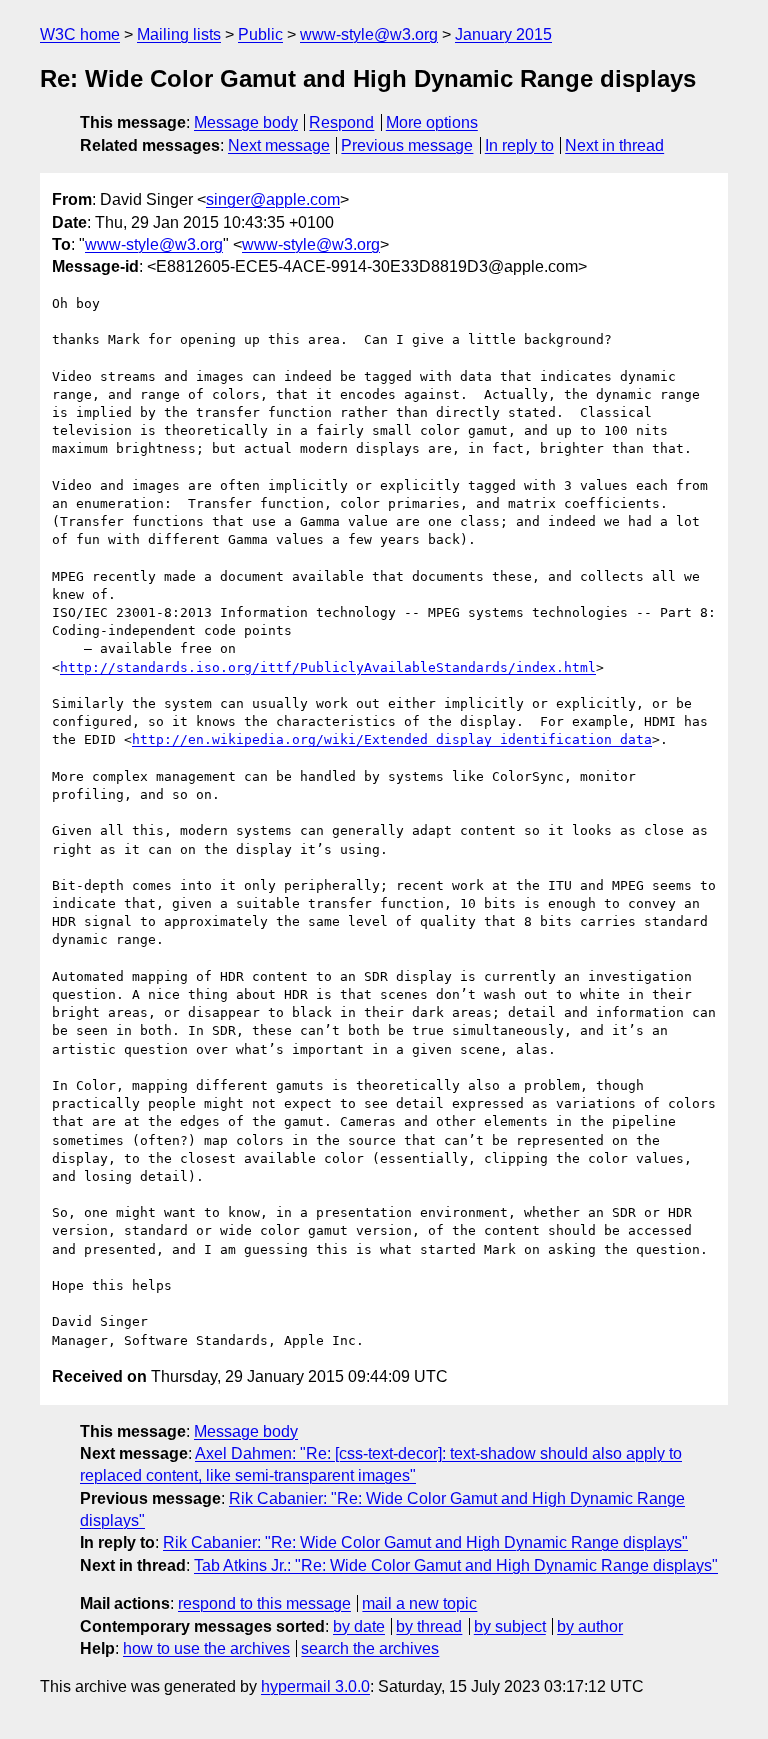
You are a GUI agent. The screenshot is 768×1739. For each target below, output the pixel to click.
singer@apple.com (273, 199)
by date (359, 1626)
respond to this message (264, 1603)
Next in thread (614, 145)
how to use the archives (206, 1648)
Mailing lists (179, 34)
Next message (279, 145)
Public (260, 34)
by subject (510, 1626)
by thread (429, 1626)
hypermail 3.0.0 (315, 1686)
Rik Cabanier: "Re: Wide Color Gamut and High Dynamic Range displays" (425, 1542)
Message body (246, 122)
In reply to (519, 145)
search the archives (370, 1648)
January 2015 (503, 34)
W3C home (80, 34)
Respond (341, 122)
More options (432, 122)
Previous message (407, 145)
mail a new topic (419, 1603)
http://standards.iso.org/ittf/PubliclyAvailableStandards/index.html (328, 667)
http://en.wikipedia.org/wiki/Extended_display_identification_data (392, 739)
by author (590, 1626)
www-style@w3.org (369, 34)
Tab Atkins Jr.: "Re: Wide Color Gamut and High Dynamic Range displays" (456, 1565)
